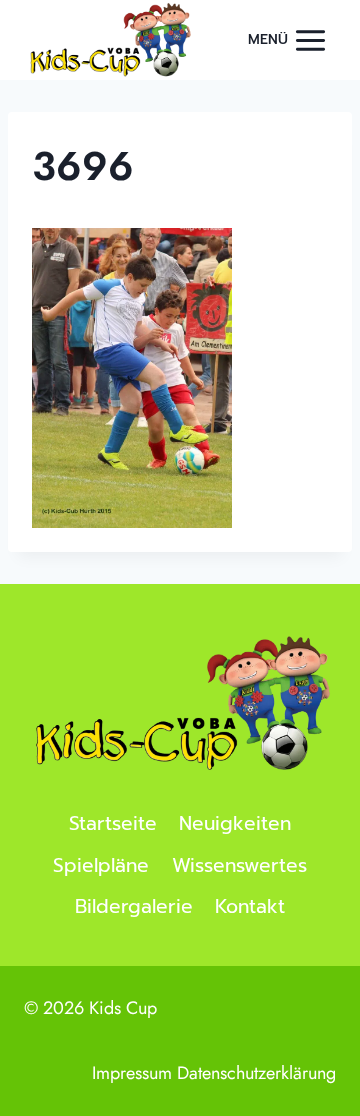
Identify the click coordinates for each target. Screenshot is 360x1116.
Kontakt (250, 906)
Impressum (132, 1073)
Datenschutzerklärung (256, 1073)
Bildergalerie (134, 906)
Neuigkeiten (235, 823)
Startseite (113, 823)
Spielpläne (101, 865)
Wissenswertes (239, 865)
